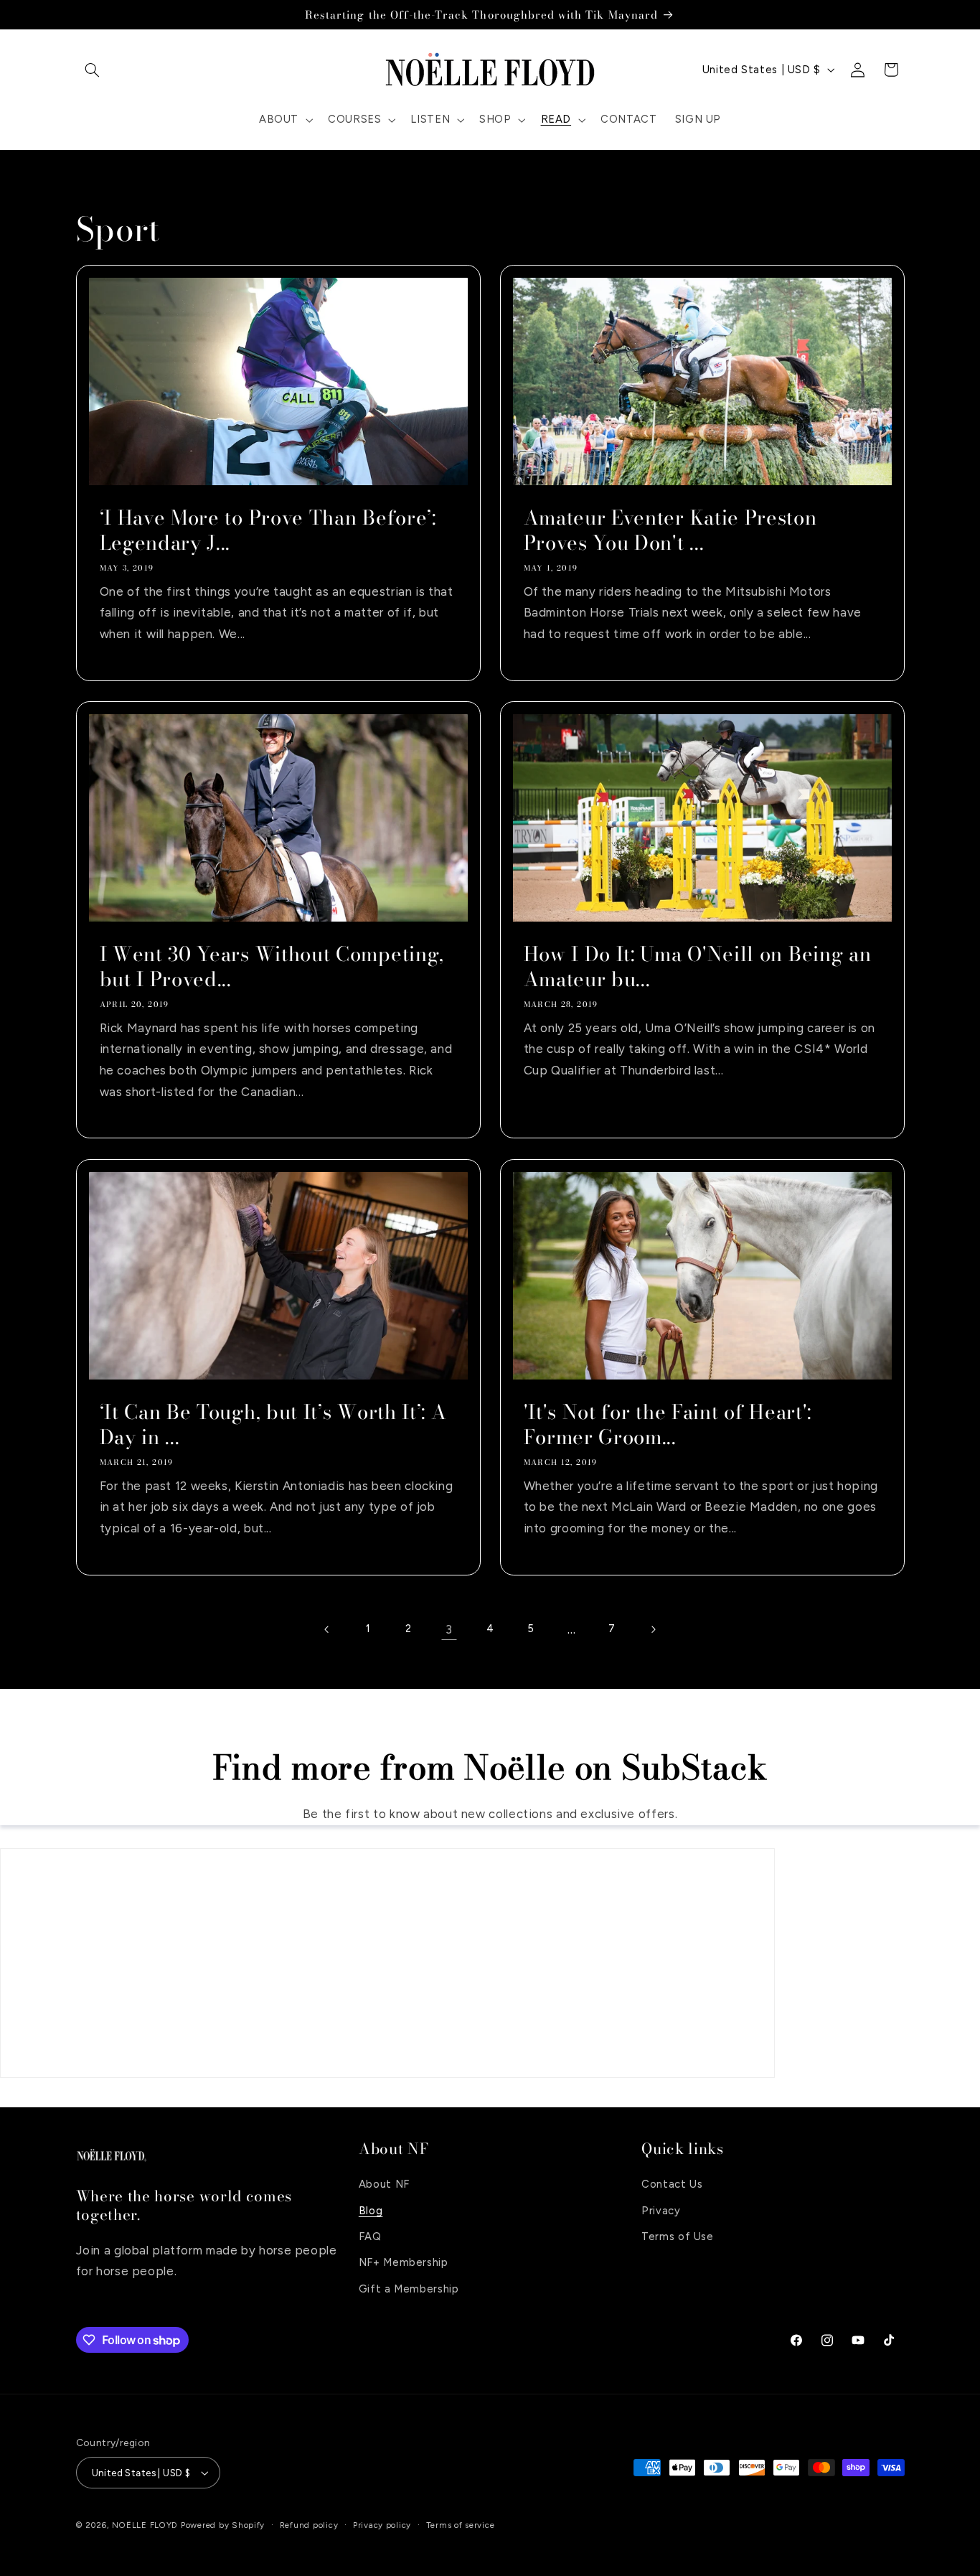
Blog (371, 2210)
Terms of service (461, 2525)
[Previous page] (327, 1629)
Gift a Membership (409, 2289)
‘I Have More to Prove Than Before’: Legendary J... (267, 530)
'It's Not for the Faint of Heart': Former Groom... (668, 1425)
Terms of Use (678, 2237)
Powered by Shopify (223, 2525)
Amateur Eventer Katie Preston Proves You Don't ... (670, 530)
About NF (384, 2184)
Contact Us (672, 2184)
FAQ (370, 2237)
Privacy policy (382, 2525)
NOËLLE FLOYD (145, 2525)
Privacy (661, 2210)
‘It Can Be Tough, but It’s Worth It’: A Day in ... (273, 1425)
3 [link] (449, 1629)
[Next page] (653, 1629)
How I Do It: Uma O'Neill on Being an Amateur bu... (698, 967)
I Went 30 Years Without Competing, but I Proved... (271, 967)
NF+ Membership (404, 2262)
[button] (93, 70)
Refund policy (309, 2525)
